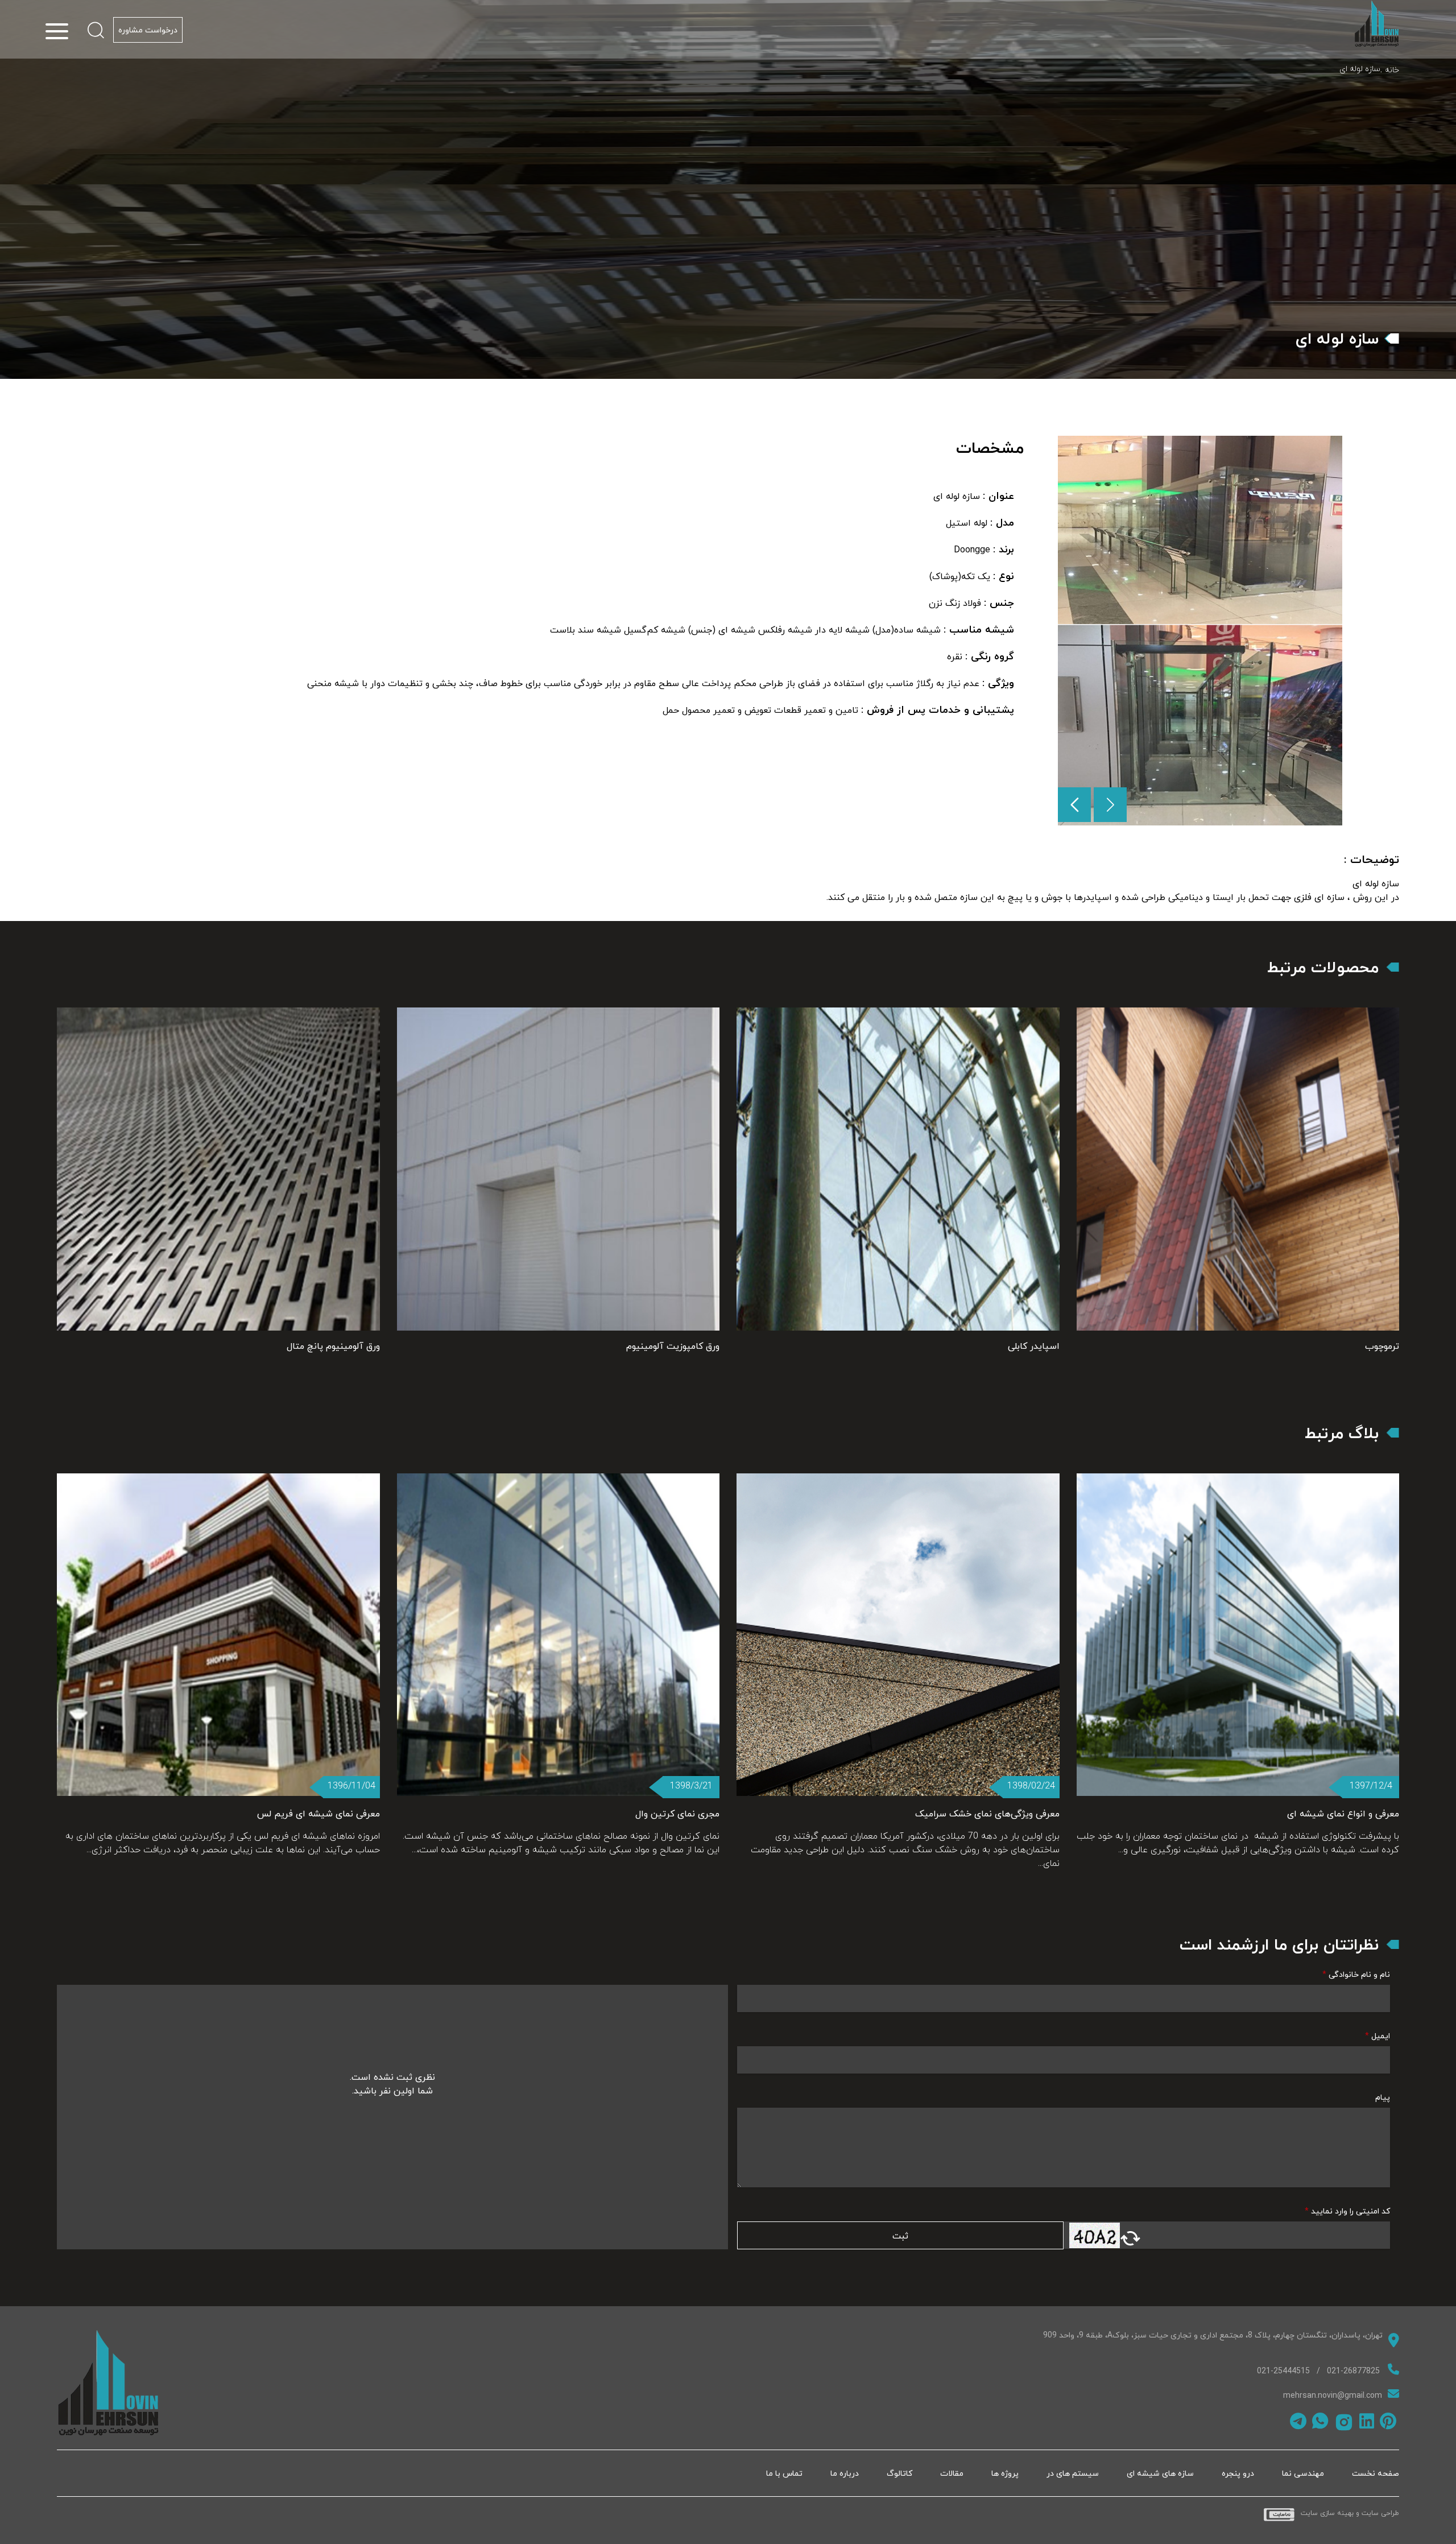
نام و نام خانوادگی (1356, 1975)
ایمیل (1378, 2036)
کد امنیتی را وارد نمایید (1347, 2211)
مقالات (952, 2473)
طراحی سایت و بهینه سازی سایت (1350, 2514)
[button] (1074, 805)
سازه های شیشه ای (1160, 2473)
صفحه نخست (1376, 2473)
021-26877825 (1353, 2371)
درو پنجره (1238, 2473)
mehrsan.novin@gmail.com (1333, 2395)
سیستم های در (1073, 2473)
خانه (1392, 70)
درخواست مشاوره (148, 30)
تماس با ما (784, 2473)
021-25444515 (1283, 2371)
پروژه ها (1005, 2473)
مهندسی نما (1303, 2473)
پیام (1383, 2097)
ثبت (900, 2236)
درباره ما (845, 2473)
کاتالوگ (899, 2473)
